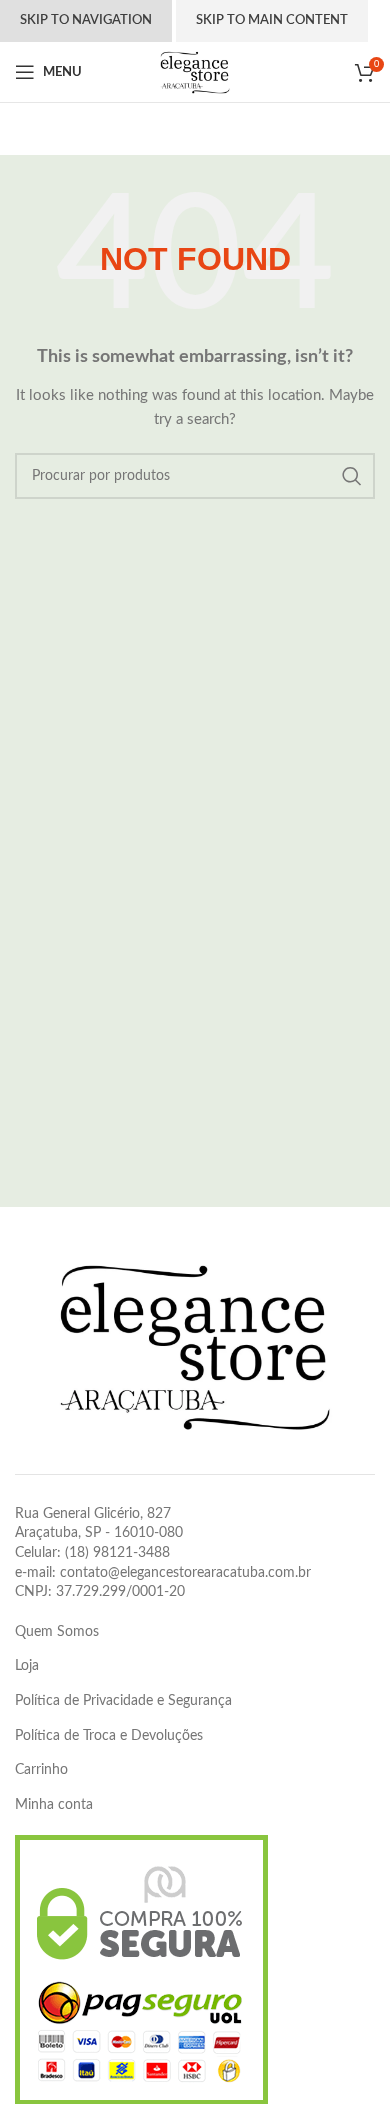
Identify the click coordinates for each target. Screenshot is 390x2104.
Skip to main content (272, 20)
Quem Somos (57, 1632)
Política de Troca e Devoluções (109, 1736)
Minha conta (54, 1805)
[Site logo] (194, 72)
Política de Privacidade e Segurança (123, 1701)
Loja (27, 1666)
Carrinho (41, 1770)
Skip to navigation (86, 20)
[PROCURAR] (352, 476)
